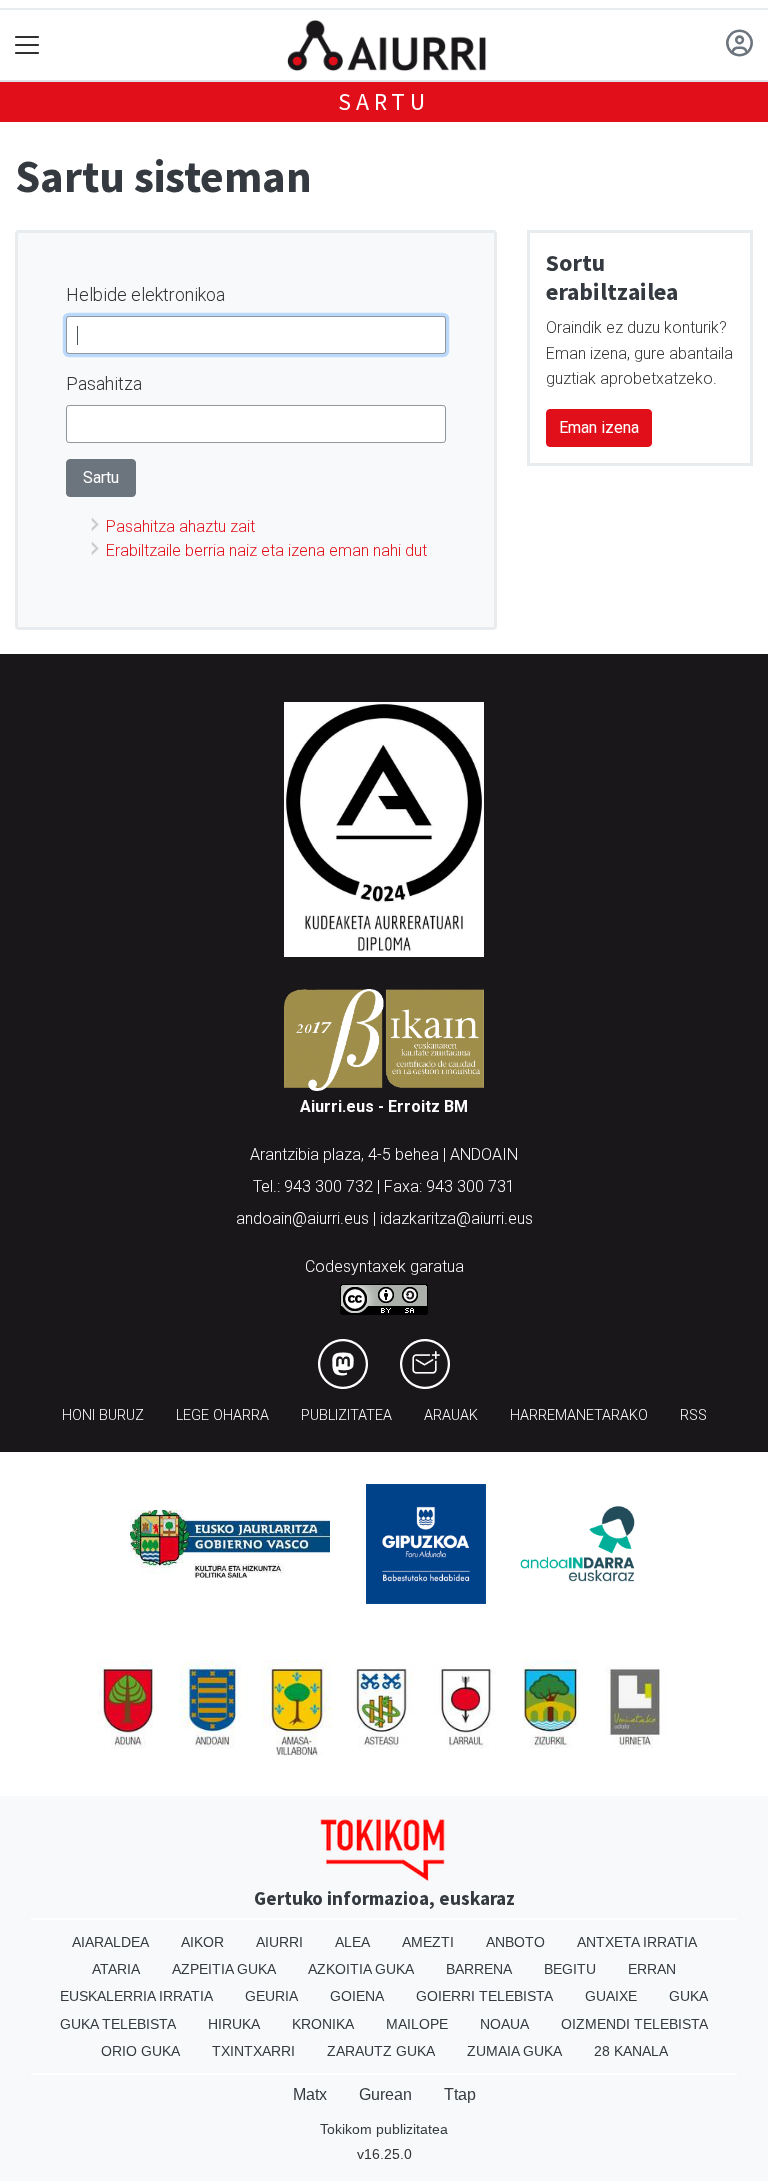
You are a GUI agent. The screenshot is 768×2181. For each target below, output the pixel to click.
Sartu (384, 101)
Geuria (271, 1996)
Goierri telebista (484, 1996)
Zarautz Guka (381, 2051)
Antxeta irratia (637, 1942)
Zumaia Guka (514, 2051)
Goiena (357, 1996)
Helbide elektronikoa (145, 294)
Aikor (202, 1942)
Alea (352, 1942)
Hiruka (234, 2024)
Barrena (479, 1969)
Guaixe (611, 1996)
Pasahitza (104, 383)
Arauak (451, 1415)
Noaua (504, 2024)
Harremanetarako (579, 1415)
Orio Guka (140, 2051)
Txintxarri (253, 2051)
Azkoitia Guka (361, 1969)
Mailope (417, 2024)
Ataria (116, 1969)
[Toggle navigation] (27, 45)
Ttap (460, 2094)
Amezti (428, 1942)
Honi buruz (103, 1415)
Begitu (570, 1969)
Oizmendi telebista (634, 2024)
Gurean (385, 2094)
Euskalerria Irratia (136, 1996)
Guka (688, 1996)
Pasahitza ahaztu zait (180, 526)
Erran (652, 1969)
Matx (310, 2094)
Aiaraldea (110, 1942)
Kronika (323, 2024)
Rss (693, 1415)
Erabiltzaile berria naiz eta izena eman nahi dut (266, 550)
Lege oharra (222, 1415)
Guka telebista (118, 2024)
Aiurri (279, 1942)
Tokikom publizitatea (384, 2129)
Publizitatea (346, 1415)
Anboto (515, 1942)
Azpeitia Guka (224, 1969)
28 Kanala (631, 2051)
